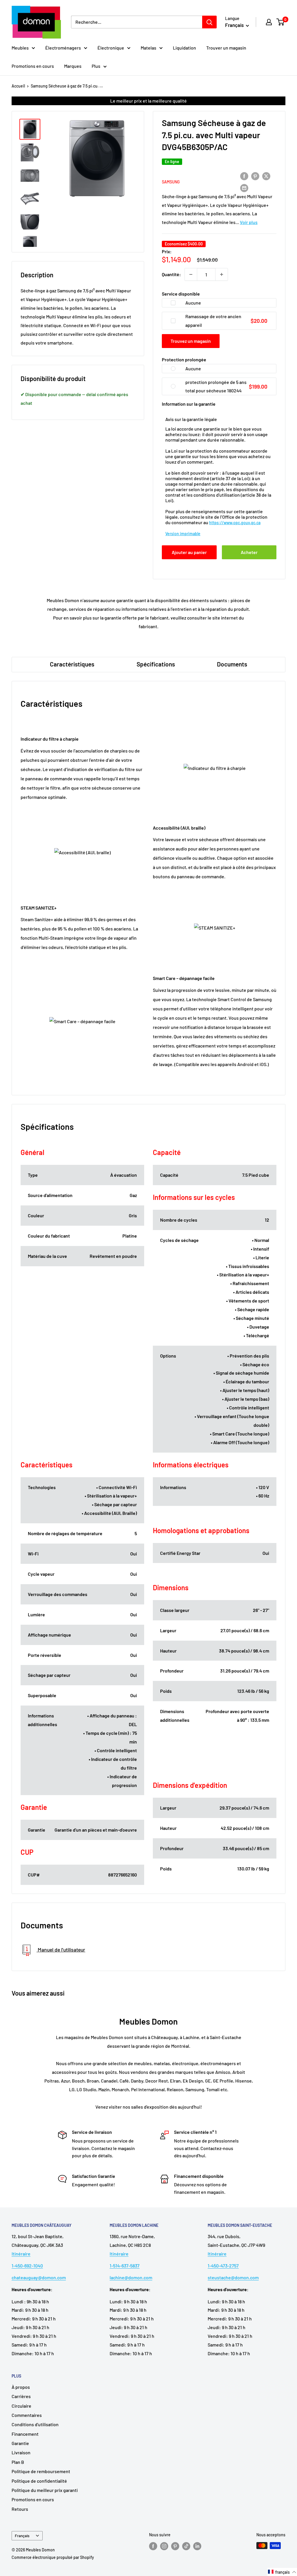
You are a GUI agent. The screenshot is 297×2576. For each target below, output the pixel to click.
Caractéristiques (72, 664)
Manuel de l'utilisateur (61, 1950)
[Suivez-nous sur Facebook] (153, 2546)
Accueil (18, 86)
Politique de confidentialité (39, 2481)
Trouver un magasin (226, 48)
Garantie (20, 2443)
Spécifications (156, 664)
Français (22, 2536)
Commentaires (27, 2415)
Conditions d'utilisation (35, 2424)
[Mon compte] (269, 22)
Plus (96, 66)
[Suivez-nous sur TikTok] (186, 2546)
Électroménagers (63, 48)
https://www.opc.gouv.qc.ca (235, 523)
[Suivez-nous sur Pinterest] (175, 2546)
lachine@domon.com (131, 2277)
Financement (25, 2434)
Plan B (18, 2462)
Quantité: (171, 274)
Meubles (20, 48)
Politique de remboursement (41, 2471)
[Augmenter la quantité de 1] (222, 274)
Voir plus (249, 222)
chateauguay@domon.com (39, 2277)
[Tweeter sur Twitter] (266, 176)
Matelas (148, 48)
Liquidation (184, 48)
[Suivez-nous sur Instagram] (164, 2546)
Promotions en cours (33, 66)
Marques (73, 66)
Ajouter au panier (189, 552)
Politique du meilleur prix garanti (45, 2490)
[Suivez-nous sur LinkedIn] (197, 2546)
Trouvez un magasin (191, 341)
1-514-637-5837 (125, 2266)
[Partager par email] (244, 188)
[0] (281, 22)
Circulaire (21, 2406)
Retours (20, 2509)
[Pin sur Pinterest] (255, 176)
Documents (232, 664)
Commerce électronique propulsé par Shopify (53, 2557)
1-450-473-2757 (223, 2266)
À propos (21, 2387)
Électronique (111, 48)
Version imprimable (183, 534)
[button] (282, 2572)
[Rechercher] (209, 22)
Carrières (21, 2396)
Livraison (21, 2452)
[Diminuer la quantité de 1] (191, 274)
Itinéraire (21, 2254)
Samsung (171, 182)
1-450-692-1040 (27, 2266)
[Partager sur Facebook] (244, 176)
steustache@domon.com (233, 2277)
